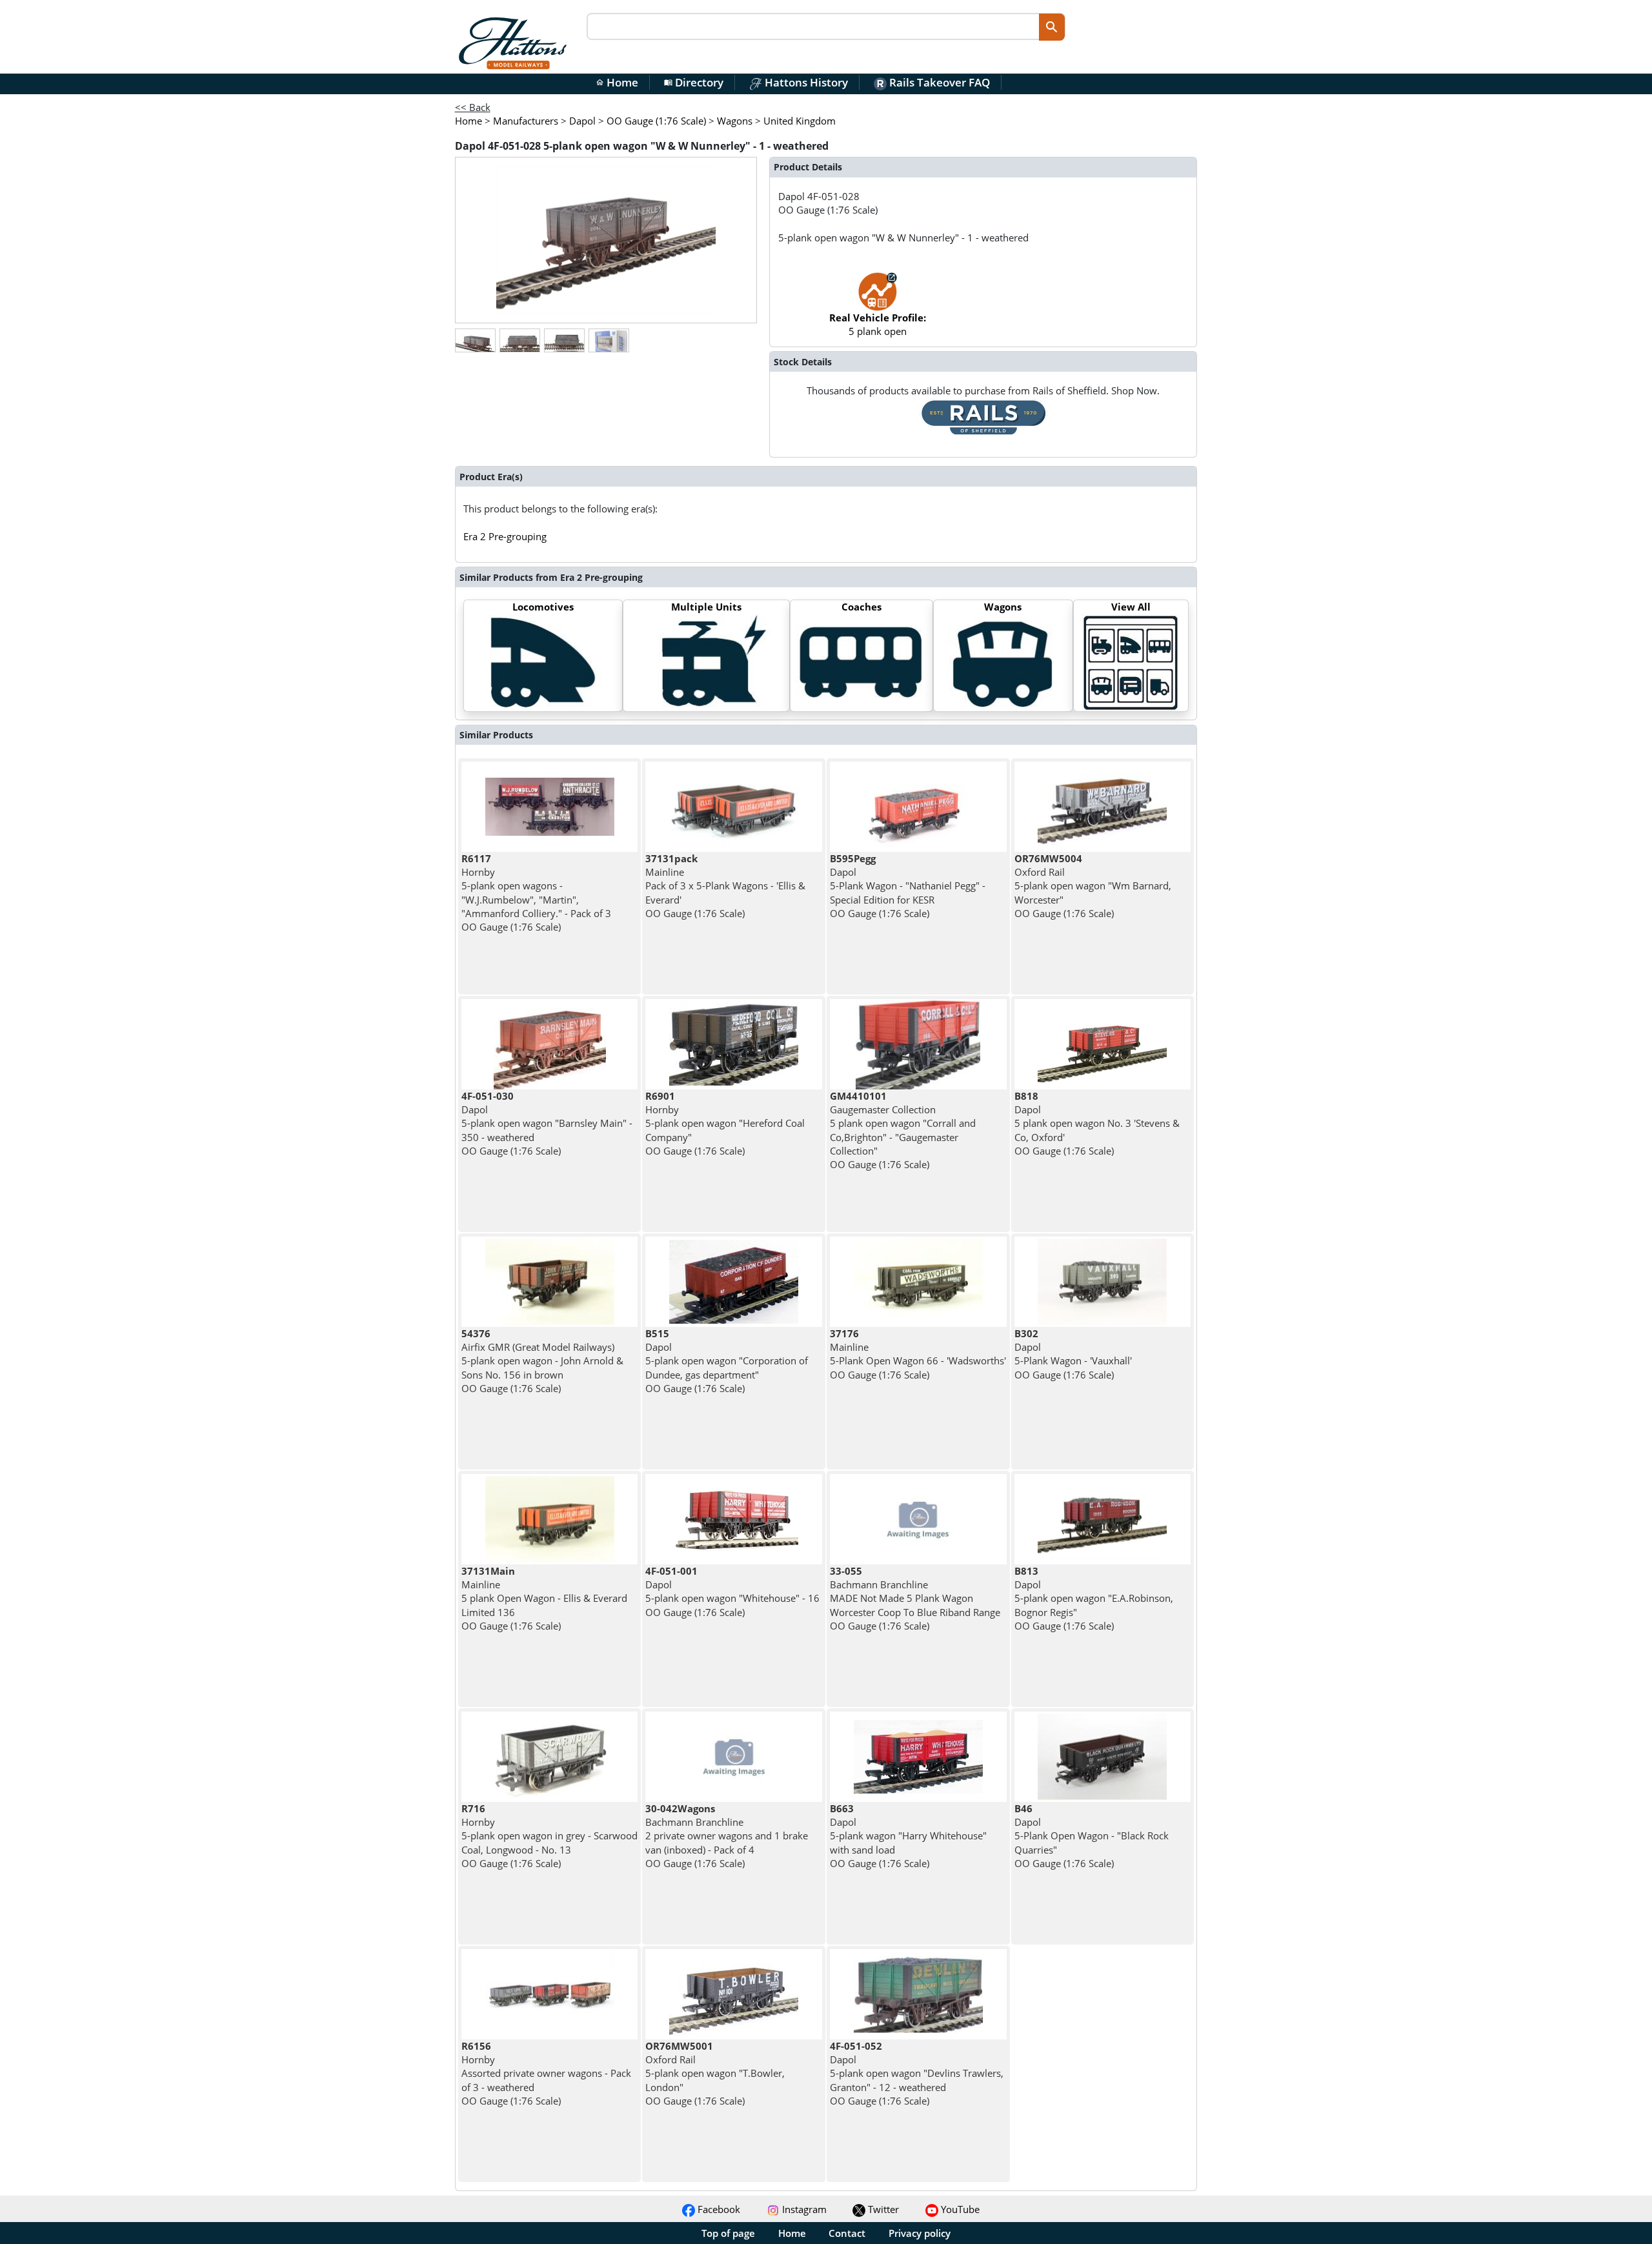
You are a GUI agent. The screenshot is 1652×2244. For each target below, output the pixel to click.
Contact (847, 2233)
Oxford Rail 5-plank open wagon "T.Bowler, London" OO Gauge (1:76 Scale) (715, 2073)
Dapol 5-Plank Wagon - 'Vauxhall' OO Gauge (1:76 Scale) (1073, 1354)
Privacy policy (920, 2233)
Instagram (803, 2209)
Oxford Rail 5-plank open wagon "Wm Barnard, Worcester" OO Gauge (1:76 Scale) (1093, 886)
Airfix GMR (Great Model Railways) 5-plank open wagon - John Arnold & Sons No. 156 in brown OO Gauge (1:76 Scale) (542, 1361)
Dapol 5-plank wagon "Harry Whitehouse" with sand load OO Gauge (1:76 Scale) (908, 1836)
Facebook (718, 2209)
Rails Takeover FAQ (938, 82)
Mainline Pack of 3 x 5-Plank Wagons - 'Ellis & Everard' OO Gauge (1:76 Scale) (725, 886)
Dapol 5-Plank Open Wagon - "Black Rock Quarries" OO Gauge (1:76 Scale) (1092, 1836)
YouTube (959, 2209)
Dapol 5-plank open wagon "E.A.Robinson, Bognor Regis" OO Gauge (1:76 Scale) (1094, 1598)
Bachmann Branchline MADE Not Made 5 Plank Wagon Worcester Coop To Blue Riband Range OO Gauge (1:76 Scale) (915, 1598)
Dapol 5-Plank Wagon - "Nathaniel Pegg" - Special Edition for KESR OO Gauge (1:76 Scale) (908, 886)
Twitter (882, 2209)
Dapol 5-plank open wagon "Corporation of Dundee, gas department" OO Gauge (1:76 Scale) (727, 1361)
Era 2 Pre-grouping (505, 536)
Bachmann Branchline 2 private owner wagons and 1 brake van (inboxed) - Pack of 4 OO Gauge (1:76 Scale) (727, 1836)
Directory (694, 82)
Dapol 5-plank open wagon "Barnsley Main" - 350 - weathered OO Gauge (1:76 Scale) (547, 1123)
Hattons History (805, 82)
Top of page (728, 2233)
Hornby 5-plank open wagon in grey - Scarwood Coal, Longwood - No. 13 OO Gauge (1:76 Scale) (549, 1836)
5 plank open (878, 324)
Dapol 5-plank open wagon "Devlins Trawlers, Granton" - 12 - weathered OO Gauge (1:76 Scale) (917, 2073)
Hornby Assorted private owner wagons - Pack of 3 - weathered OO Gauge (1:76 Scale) (546, 2073)
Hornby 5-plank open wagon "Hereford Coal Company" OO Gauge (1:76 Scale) (725, 1123)
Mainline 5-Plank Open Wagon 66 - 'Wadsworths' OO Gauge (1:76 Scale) (918, 1354)
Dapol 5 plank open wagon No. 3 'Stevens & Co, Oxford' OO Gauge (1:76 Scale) (1097, 1123)
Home (617, 82)
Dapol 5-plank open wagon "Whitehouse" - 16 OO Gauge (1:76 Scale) (732, 1592)
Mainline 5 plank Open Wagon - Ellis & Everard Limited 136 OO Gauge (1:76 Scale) (544, 1598)
